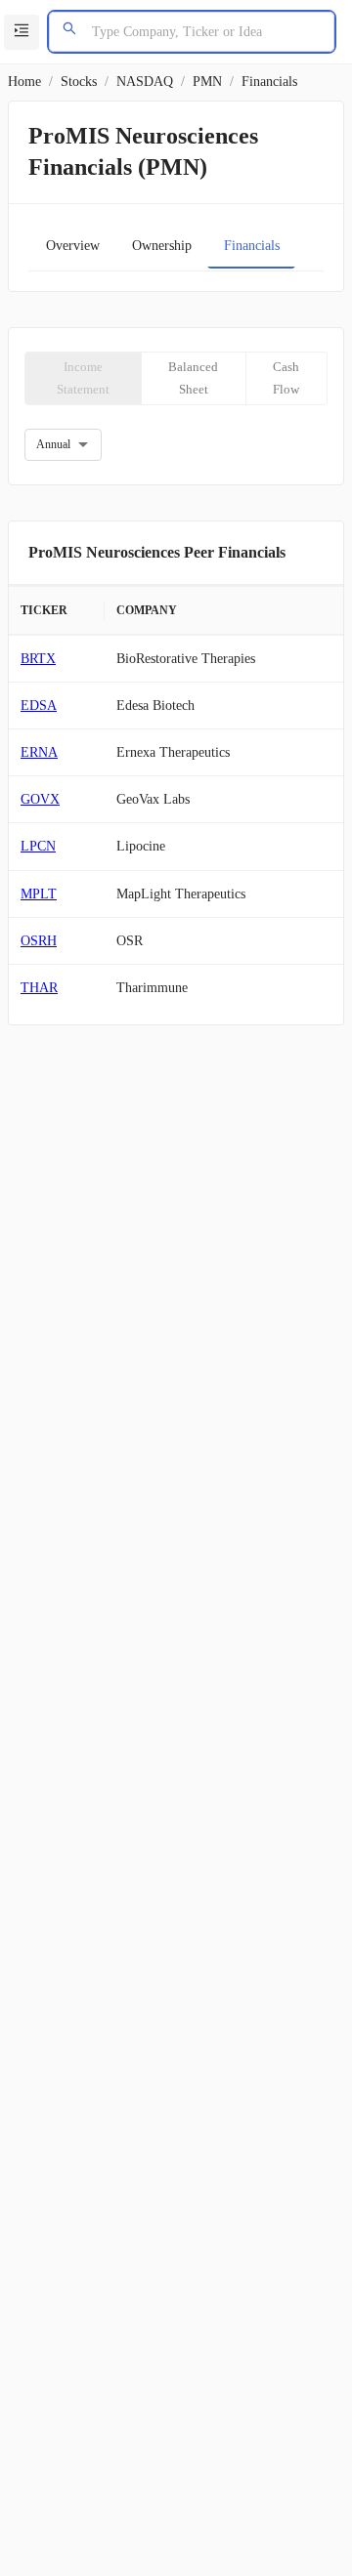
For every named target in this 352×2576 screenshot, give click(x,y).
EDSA (39, 706)
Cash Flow (286, 378)
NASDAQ (145, 82)
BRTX (38, 659)
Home (24, 82)
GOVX (40, 799)
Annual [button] (53, 444)
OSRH (39, 941)
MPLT (39, 894)
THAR (39, 988)
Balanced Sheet (193, 378)
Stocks (79, 82)
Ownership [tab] (162, 246)
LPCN (38, 846)
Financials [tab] (252, 246)
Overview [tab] (73, 246)
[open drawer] (22, 32)
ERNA (39, 752)
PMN (207, 82)
